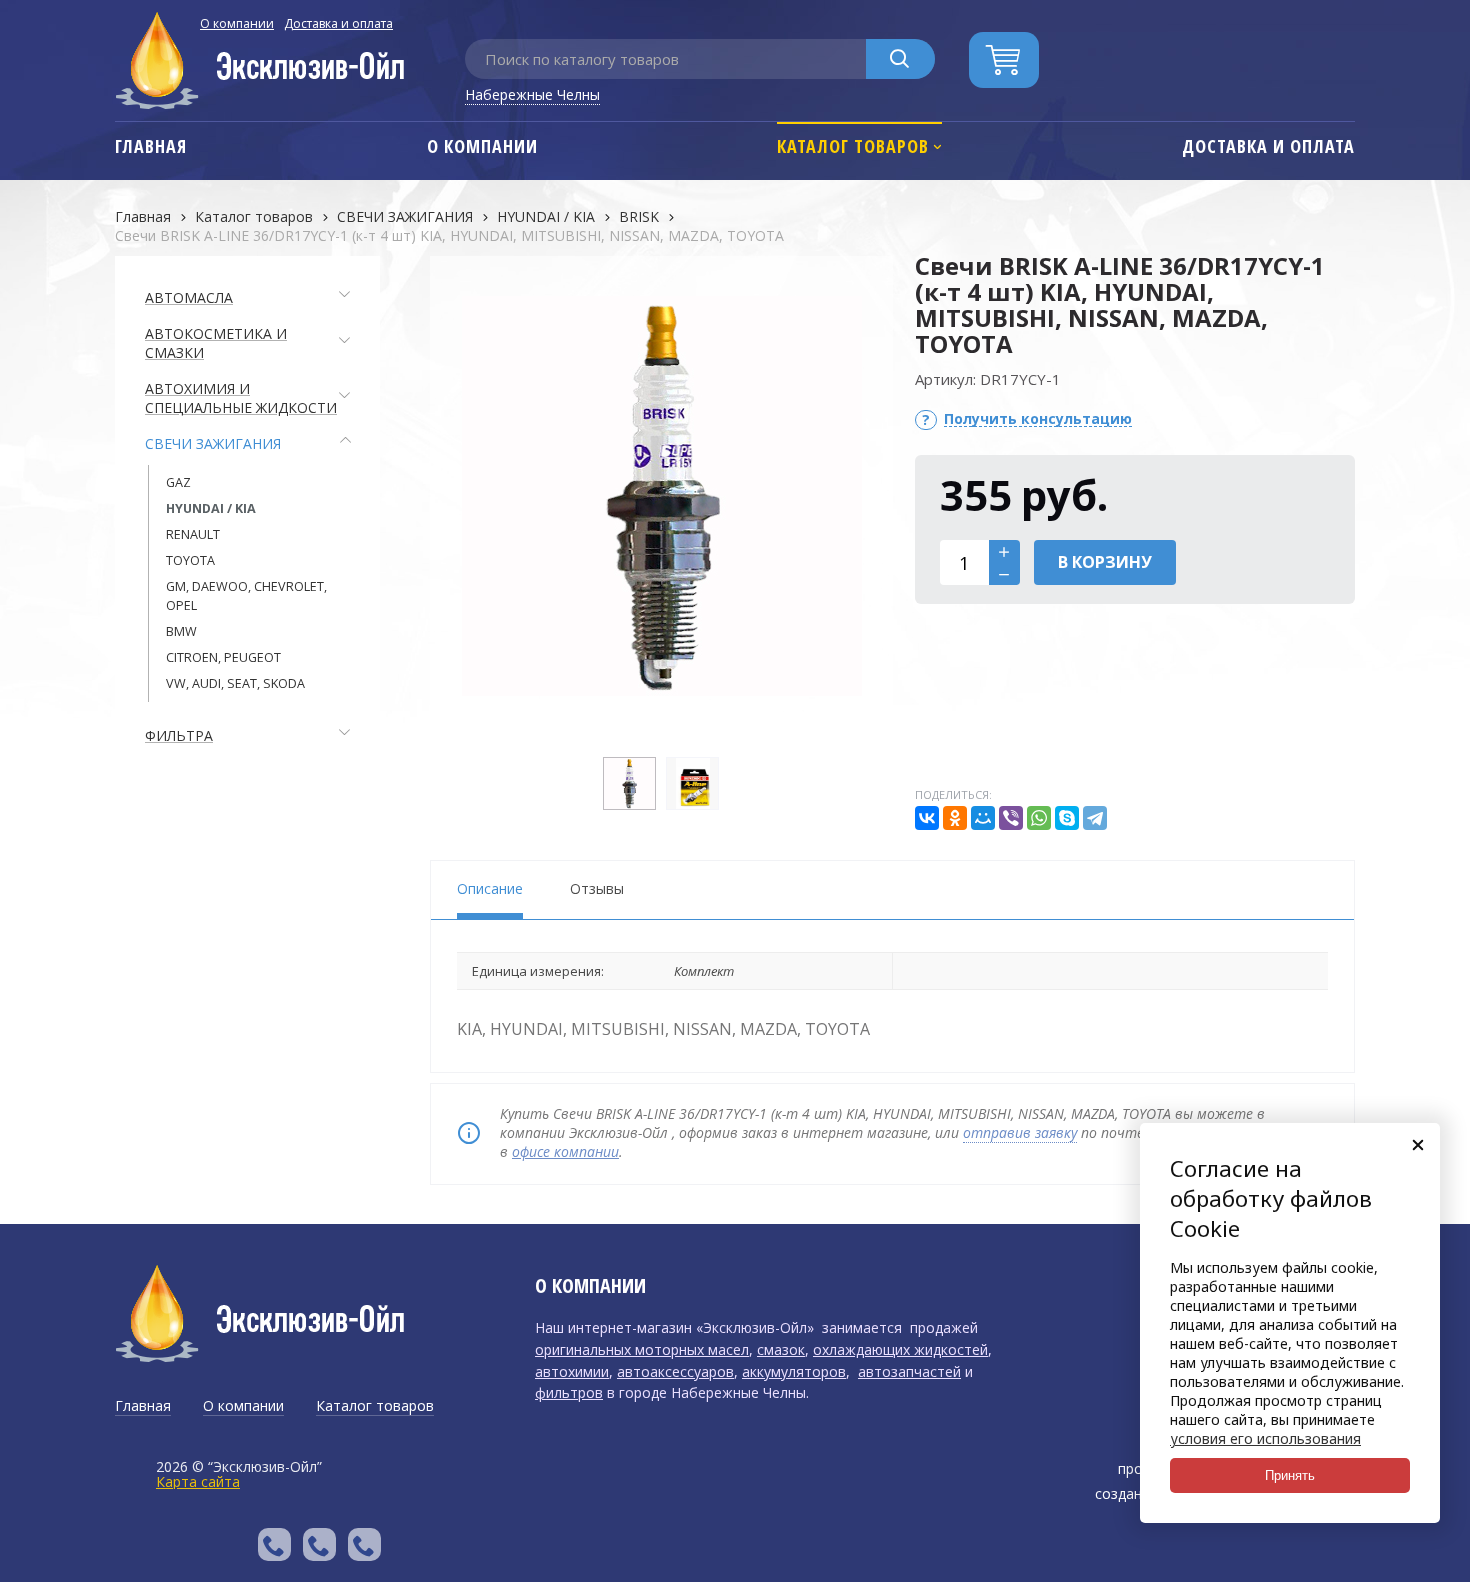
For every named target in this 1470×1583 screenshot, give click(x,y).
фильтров (569, 1392)
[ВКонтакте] (927, 818)
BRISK (639, 216)
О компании (237, 23)
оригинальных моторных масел (642, 1349)
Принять (1290, 1475)
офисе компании (565, 1151)
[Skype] (1067, 818)
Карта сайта (198, 1481)
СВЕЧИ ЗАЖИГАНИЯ (405, 216)
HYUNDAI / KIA (546, 216)
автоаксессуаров (675, 1371)
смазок (781, 1349)
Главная (143, 216)
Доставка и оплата (338, 23)
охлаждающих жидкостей (900, 1349)
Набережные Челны (532, 94)
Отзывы (597, 888)
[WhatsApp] (1039, 818)
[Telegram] (1095, 818)
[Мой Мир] (983, 818)
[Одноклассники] (955, 818)
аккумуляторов (794, 1371)
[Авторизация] (1460, 10)
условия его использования (1265, 1438)
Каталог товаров (254, 216)
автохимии (572, 1371)
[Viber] (1011, 818)
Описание (490, 888)
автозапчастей (909, 1371)
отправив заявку (1020, 1132)
